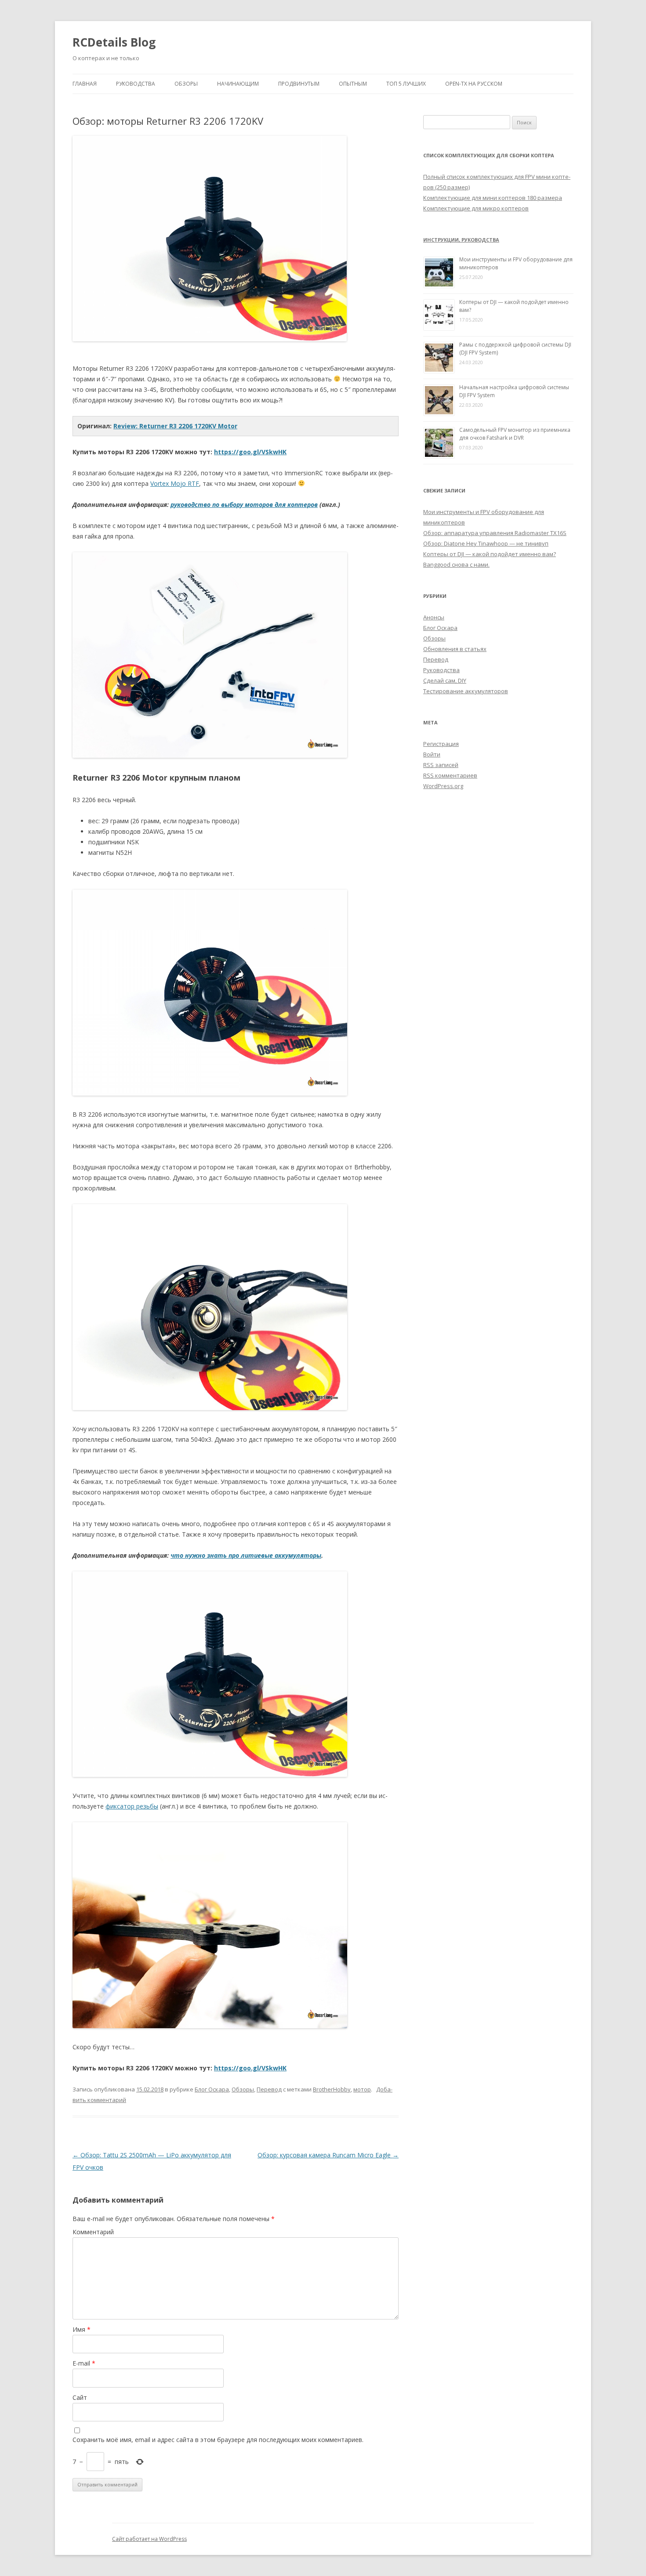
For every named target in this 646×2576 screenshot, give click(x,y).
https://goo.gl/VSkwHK (250, 452)
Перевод (269, 2089)
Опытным (353, 84)
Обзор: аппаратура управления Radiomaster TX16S (495, 533)
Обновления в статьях (455, 649)
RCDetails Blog (114, 42)
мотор (362, 2089)
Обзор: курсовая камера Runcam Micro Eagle (328, 2155)
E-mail (84, 2363)
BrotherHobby (332, 2089)
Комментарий (93, 2232)
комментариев (450, 775)
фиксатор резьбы (132, 1806)
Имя (82, 2329)
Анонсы (434, 617)
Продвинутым (299, 84)
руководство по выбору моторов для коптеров (244, 505)
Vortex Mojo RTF (175, 483)
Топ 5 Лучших (406, 84)
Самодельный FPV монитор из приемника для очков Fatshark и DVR (515, 434)
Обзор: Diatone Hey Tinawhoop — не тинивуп (486, 543)
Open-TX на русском (474, 84)
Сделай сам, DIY (445, 680)
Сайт (80, 2397)
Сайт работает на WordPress (149, 2539)
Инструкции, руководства (461, 240)
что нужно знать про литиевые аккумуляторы (246, 1555)
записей (441, 765)
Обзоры (186, 84)
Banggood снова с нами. (456, 564)
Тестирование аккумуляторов (466, 691)
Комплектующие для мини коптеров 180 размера (493, 198)
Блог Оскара (212, 2089)
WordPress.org (443, 786)
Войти (432, 754)
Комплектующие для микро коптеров (476, 208)
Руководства (136, 84)
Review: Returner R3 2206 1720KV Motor (175, 426)
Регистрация (441, 744)
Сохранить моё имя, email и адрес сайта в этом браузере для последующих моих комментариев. (218, 2440)
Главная (85, 84)
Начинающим (238, 84)
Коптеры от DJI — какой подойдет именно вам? (490, 554)
